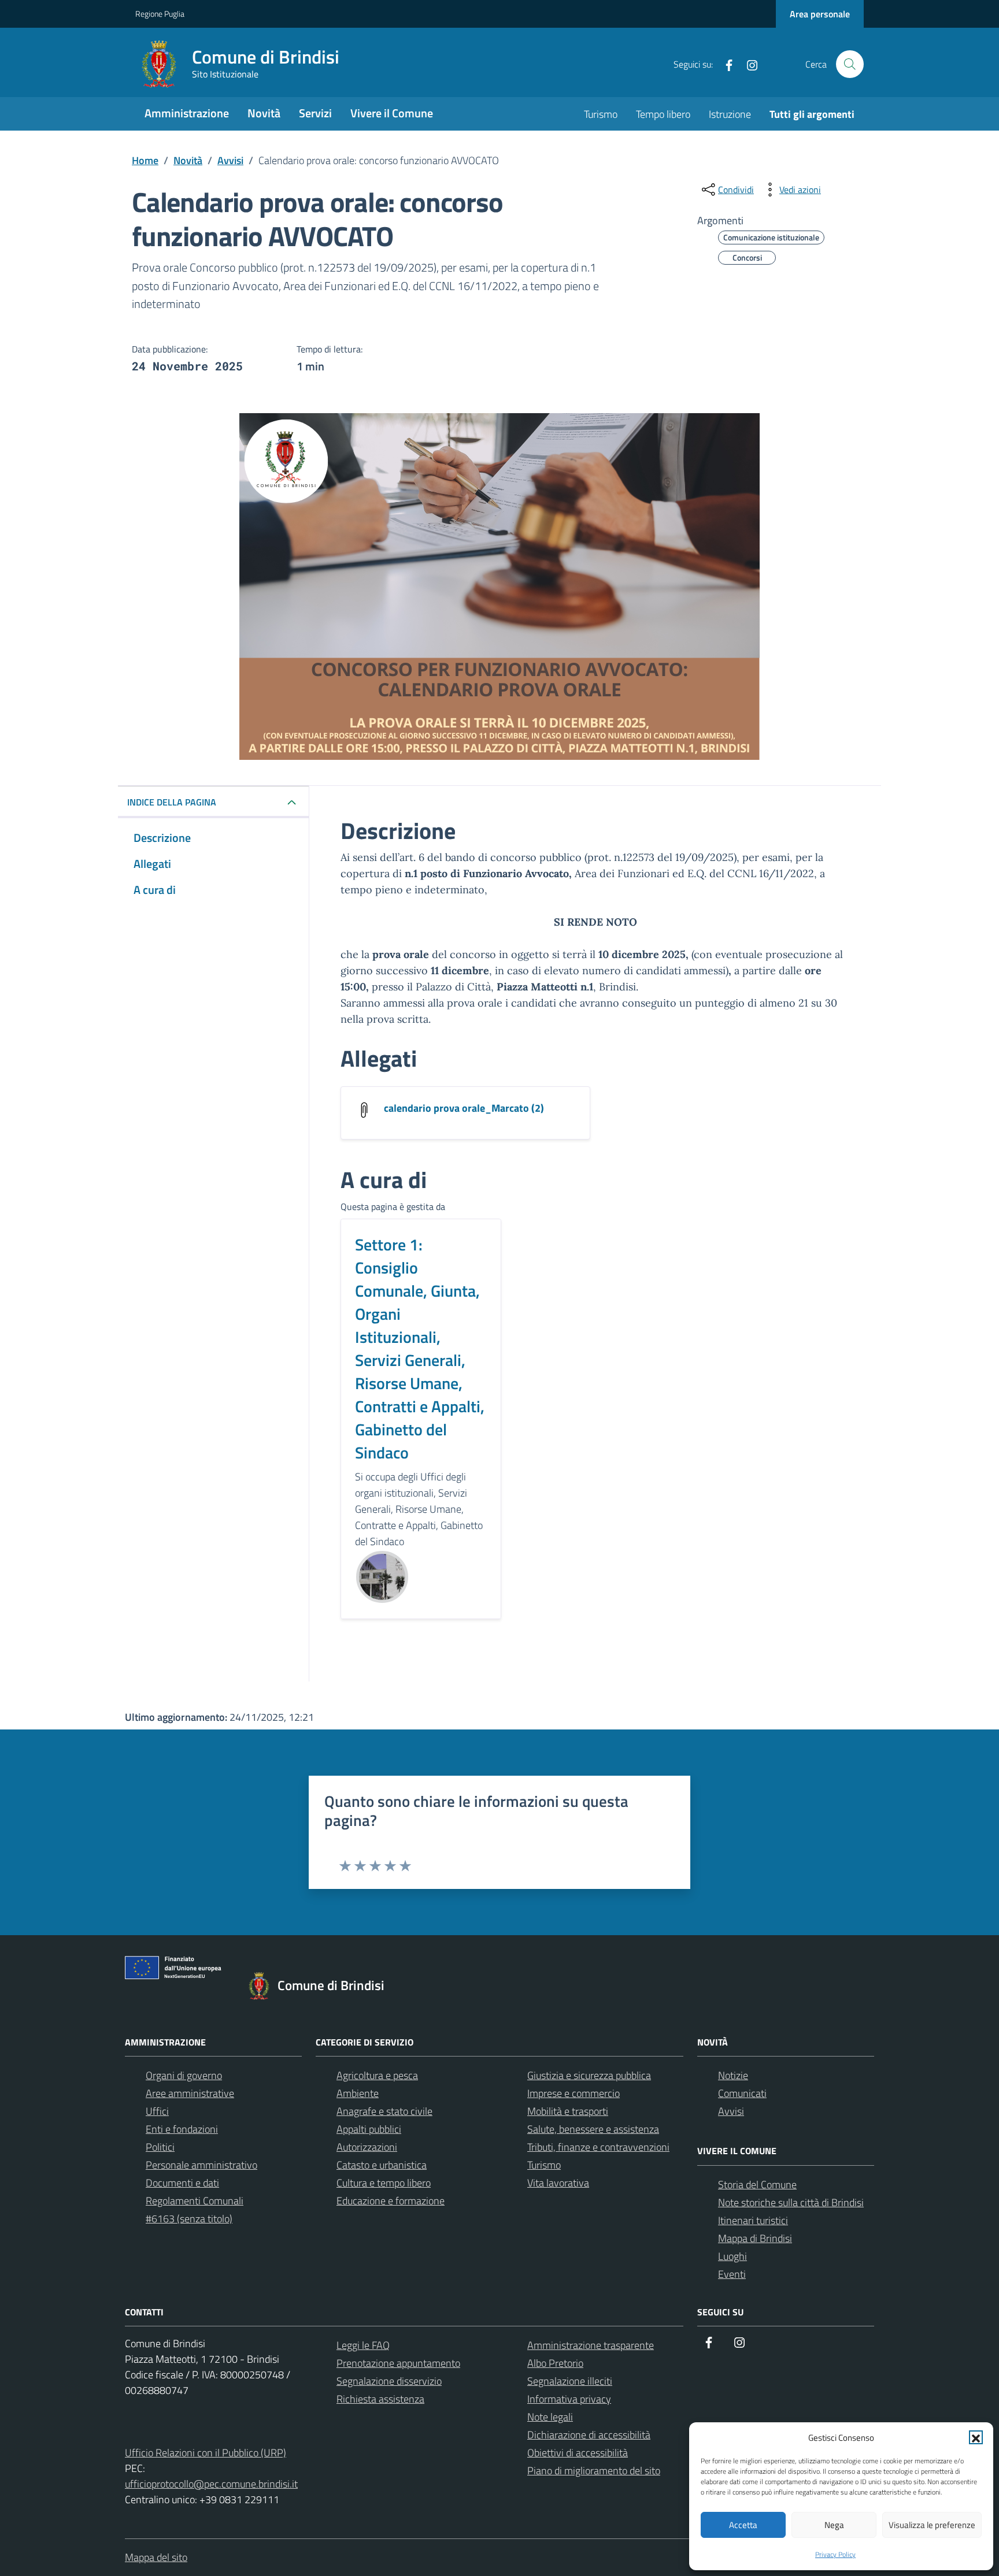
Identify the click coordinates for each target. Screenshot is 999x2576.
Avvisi (731, 2111)
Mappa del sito (156, 2557)
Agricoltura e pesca (377, 2075)
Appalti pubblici (369, 2129)
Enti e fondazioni (182, 2129)
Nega (834, 2525)
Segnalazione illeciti (570, 2381)
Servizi (315, 113)
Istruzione (730, 114)
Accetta (743, 2525)
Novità (264, 113)
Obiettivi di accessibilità (578, 2453)
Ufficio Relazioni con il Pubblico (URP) (206, 2453)
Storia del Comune (757, 2185)
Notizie (733, 2075)
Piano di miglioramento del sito (594, 2471)
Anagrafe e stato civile (384, 2111)
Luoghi (732, 2256)
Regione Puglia (160, 14)
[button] (976, 2437)
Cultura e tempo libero (384, 2183)
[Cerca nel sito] (850, 64)
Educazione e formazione (391, 2201)
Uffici (157, 2111)
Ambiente (358, 2093)
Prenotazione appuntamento (398, 2363)
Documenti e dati (182, 2183)
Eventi (732, 2274)
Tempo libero (663, 114)
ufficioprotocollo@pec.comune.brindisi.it (211, 2484)
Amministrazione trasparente (591, 2345)
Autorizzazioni (367, 2147)
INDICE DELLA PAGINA (172, 802)
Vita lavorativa (558, 2183)
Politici (160, 2147)
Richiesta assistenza (380, 2399)
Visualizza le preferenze (932, 2525)
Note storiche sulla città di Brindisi (791, 2202)
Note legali (550, 2417)
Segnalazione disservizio (389, 2381)
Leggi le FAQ (363, 2345)
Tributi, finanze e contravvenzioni (598, 2147)
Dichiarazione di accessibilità (589, 2435)
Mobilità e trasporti (568, 2111)
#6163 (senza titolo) (189, 2219)
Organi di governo (184, 2075)
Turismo (601, 114)
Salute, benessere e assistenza (593, 2129)
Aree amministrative (190, 2093)
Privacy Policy (835, 2554)
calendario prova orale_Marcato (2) (464, 1108)
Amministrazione (187, 113)
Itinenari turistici (753, 2220)
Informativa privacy (569, 2399)
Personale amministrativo (201, 2165)
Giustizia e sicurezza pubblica (589, 2075)
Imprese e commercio (573, 2093)
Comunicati (742, 2093)
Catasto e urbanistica (382, 2165)
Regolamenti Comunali (195, 2201)
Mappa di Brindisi (755, 2238)
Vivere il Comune (392, 113)
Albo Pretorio (555, 2363)
